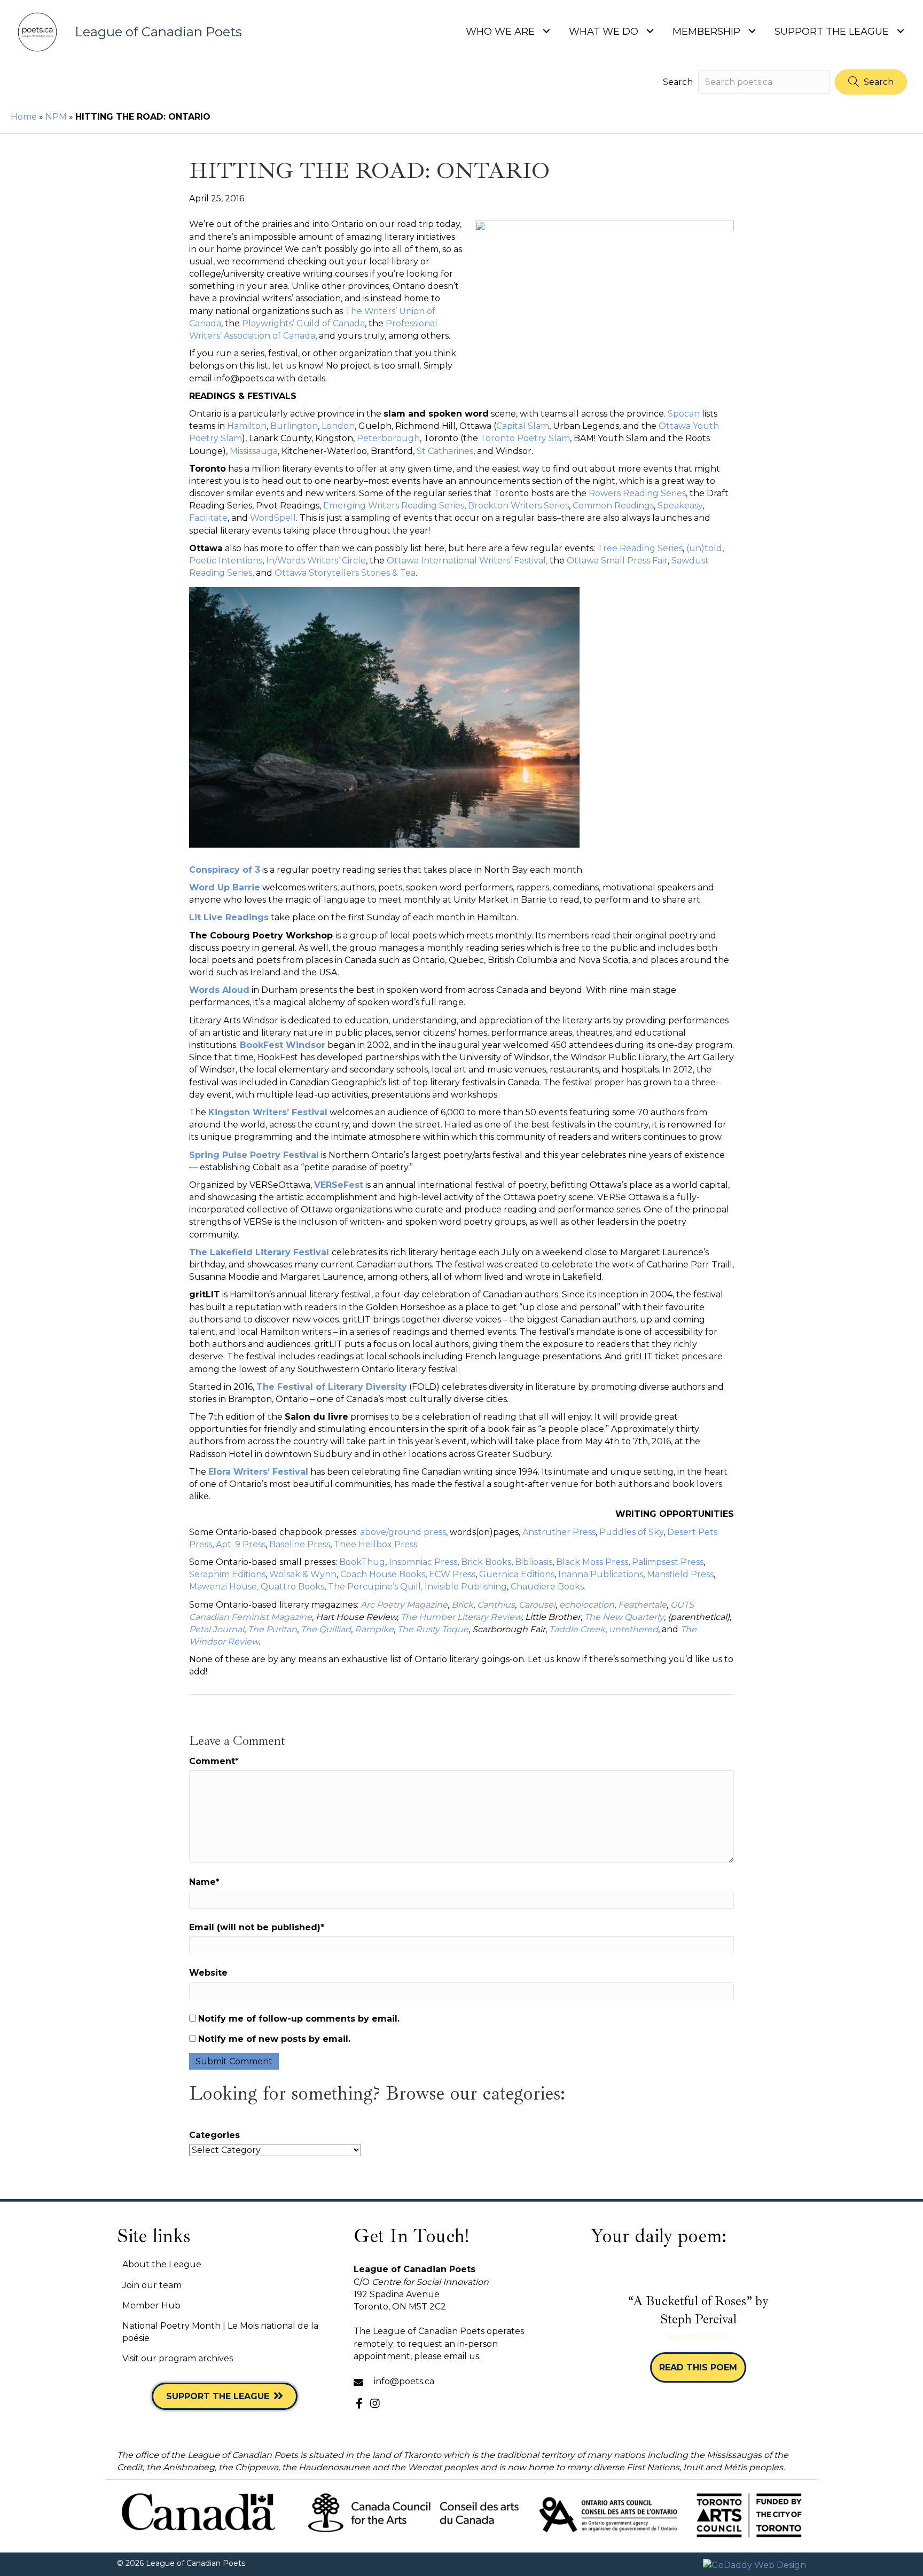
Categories (214, 2135)
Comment (214, 1761)
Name (204, 1882)
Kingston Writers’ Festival (268, 1112)
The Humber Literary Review (461, 1617)
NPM (56, 117)
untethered (633, 1629)
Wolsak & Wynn (303, 1574)
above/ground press (403, 1532)
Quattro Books (292, 1587)
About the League (162, 2264)
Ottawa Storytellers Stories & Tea (345, 573)
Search (678, 82)
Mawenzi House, (224, 1587)
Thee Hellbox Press (376, 1544)
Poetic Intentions (226, 561)
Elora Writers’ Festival (258, 1472)
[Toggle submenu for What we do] (650, 31)
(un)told (704, 548)
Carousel (537, 1605)
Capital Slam (523, 426)
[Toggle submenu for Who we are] (546, 31)
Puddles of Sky (631, 1532)
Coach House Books (383, 1574)
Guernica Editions (517, 1574)
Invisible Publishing (465, 1587)
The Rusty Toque (433, 1629)
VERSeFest (339, 1185)
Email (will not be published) (257, 1927)
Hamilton (247, 426)
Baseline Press (300, 1544)
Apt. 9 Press (241, 1544)
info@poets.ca (404, 2381)
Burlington (294, 426)
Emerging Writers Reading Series (394, 506)
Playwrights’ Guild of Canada (303, 323)
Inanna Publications (601, 1574)
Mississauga (254, 451)
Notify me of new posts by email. (274, 2039)
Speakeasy (680, 506)
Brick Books (486, 1562)
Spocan (685, 414)
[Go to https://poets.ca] (142, 32)
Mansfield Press (680, 1574)
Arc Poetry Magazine (404, 1605)
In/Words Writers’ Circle (316, 561)
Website (208, 1973)
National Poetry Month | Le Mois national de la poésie (220, 2332)
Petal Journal (217, 1629)
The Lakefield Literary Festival (259, 1252)
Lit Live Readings (229, 917)
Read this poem (702, 2367)
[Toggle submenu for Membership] (752, 31)
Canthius (496, 1605)
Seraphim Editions (227, 1574)
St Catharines (445, 451)
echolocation (587, 1605)
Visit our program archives (178, 2358)
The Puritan (272, 1629)
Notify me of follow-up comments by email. (299, 2019)
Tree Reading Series (640, 548)
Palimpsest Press (668, 1562)
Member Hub (151, 2305)
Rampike (374, 1629)
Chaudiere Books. (548, 1587)
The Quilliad (326, 1629)
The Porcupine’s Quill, (375, 1587)
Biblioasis (534, 1562)
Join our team (152, 2285)
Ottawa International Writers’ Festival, (467, 561)
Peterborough (388, 438)
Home (24, 117)
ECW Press (452, 1574)
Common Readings (613, 506)
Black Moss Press (592, 1562)
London (338, 426)
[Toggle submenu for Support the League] (900, 31)
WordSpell (273, 518)
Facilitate (208, 518)
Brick (462, 1605)
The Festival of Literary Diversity (332, 1387)
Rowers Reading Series (637, 493)
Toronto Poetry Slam (525, 438)
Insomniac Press (423, 1562)
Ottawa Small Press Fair (617, 561)
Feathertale (642, 1605)
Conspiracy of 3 (225, 870)
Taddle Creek (577, 1629)
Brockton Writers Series (518, 506)
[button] (871, 82)
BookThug (362, 1562)
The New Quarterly (624, 1617)
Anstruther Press (559, 1532)
